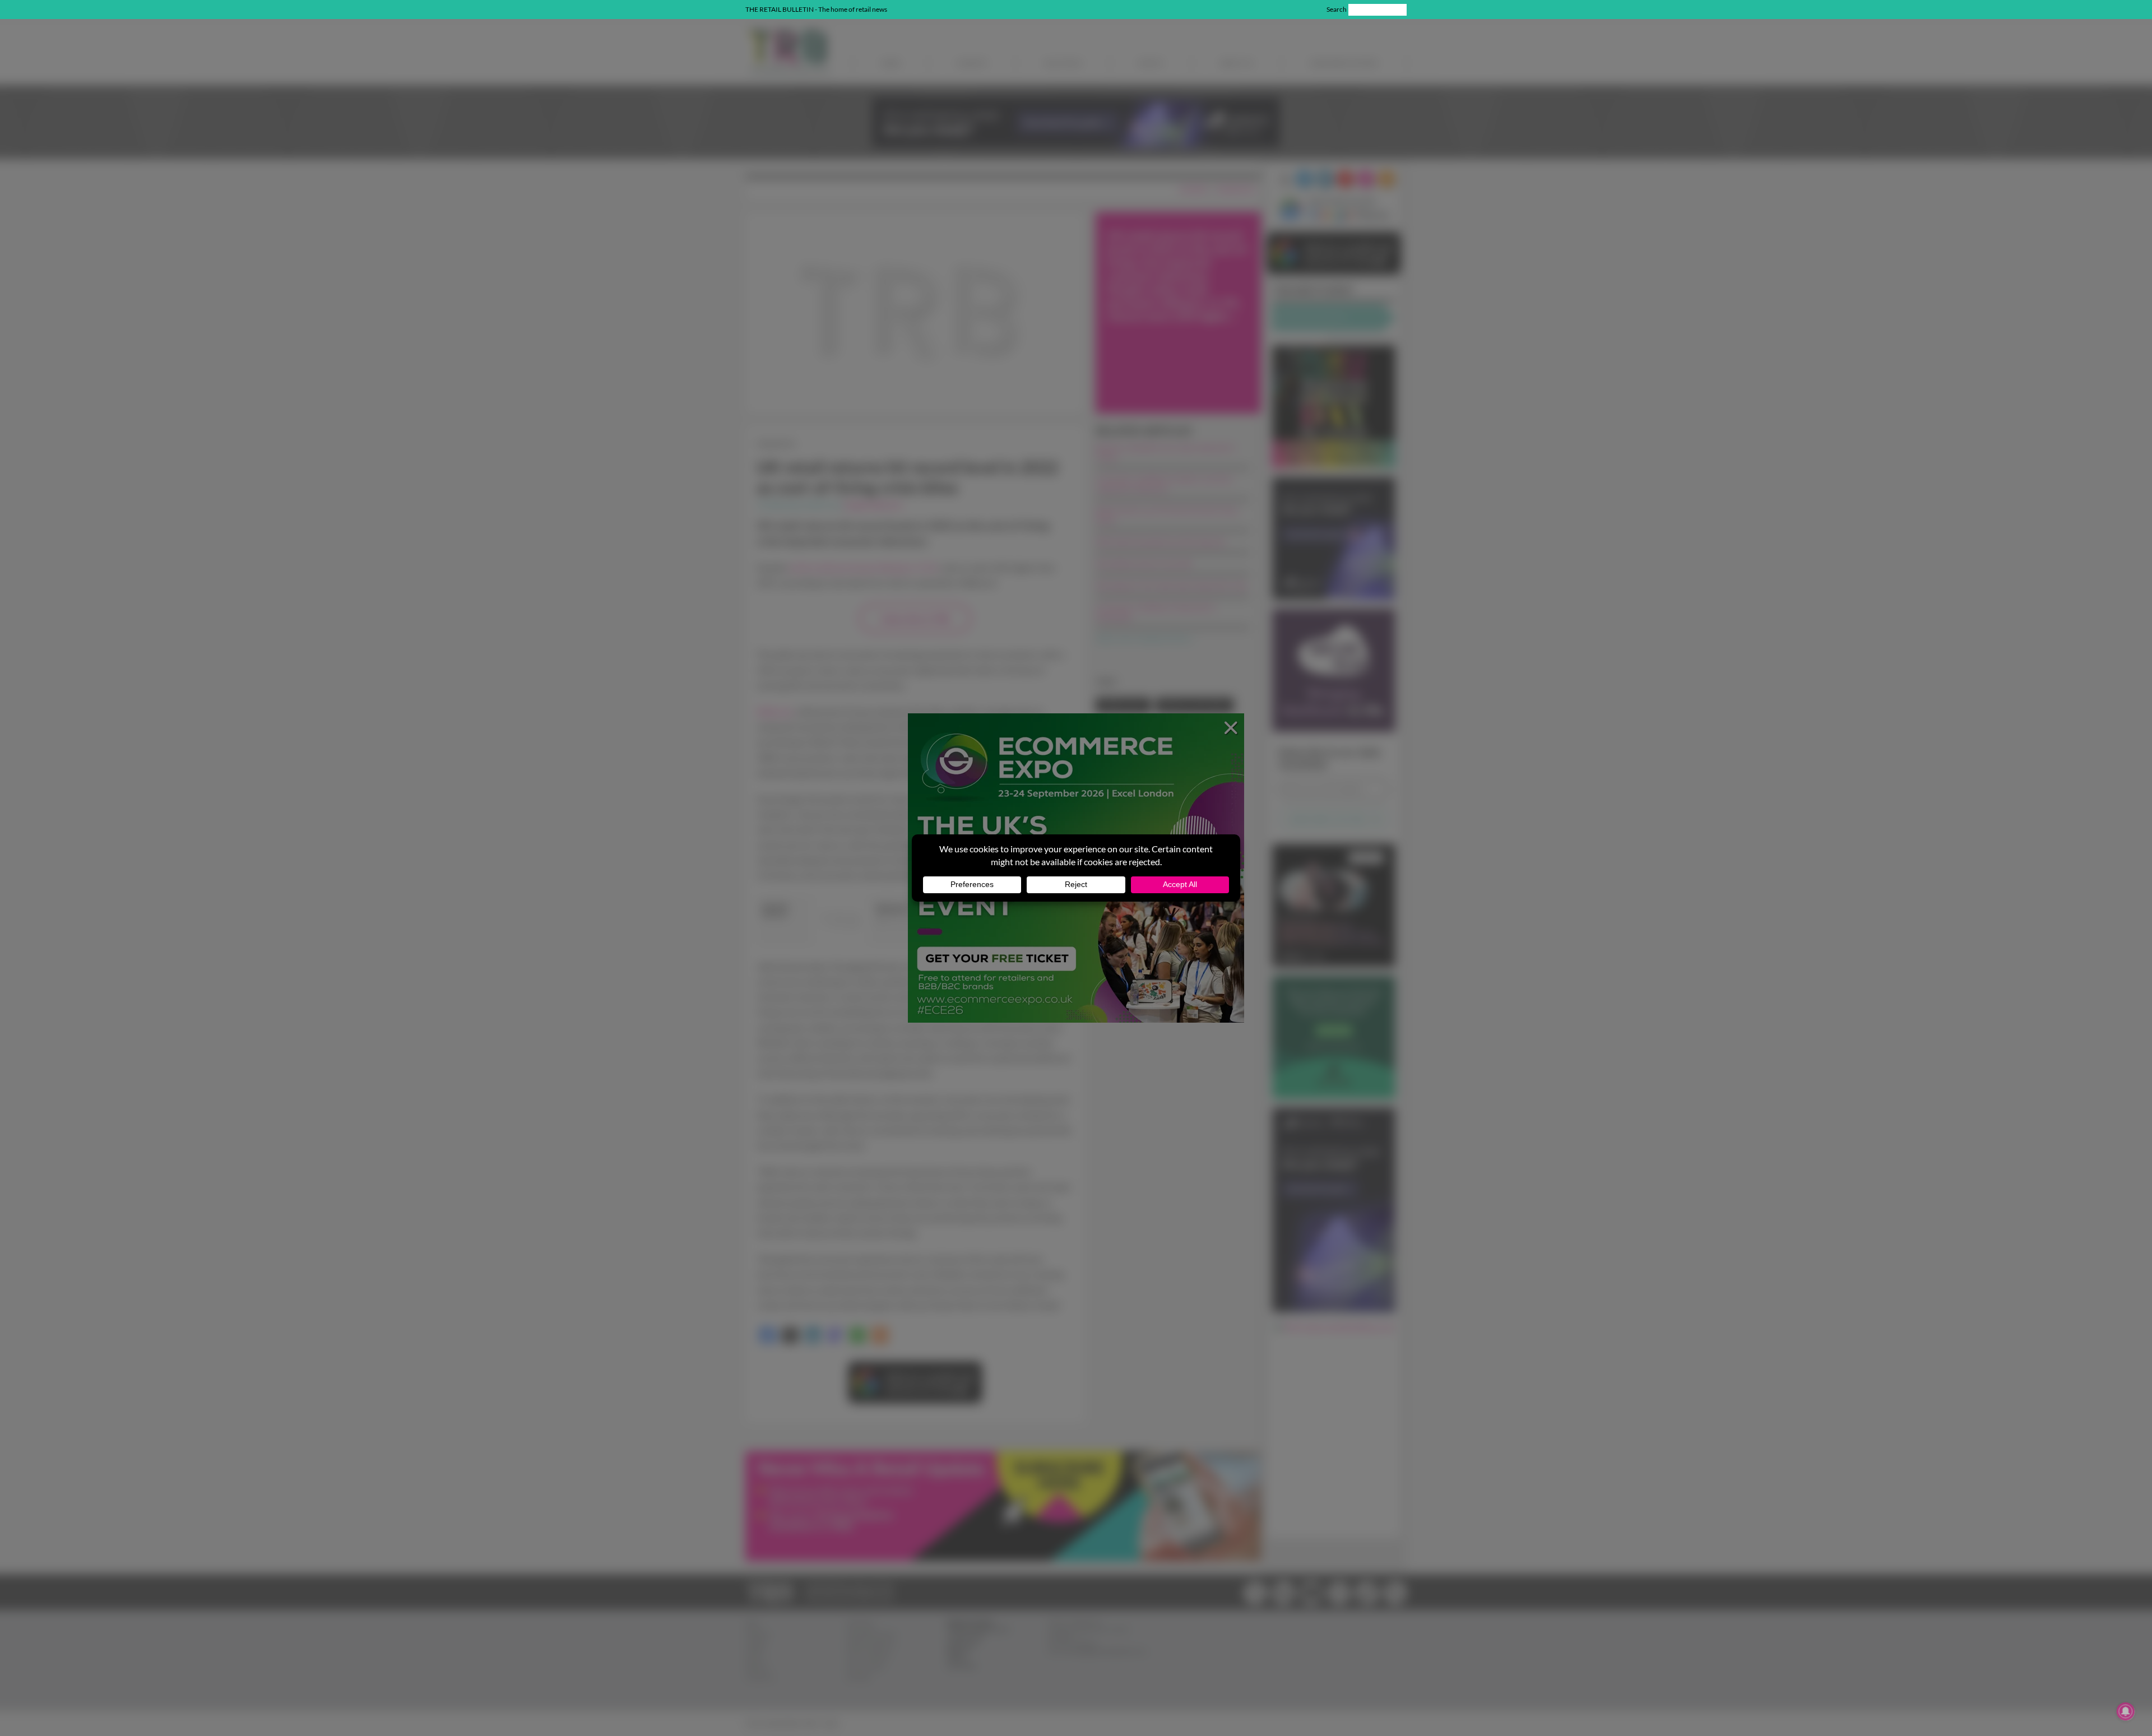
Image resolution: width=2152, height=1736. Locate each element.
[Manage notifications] (2126, 1711)
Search (1337, 9)
